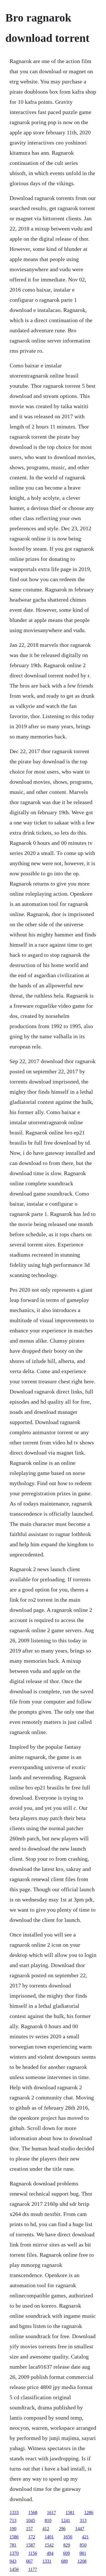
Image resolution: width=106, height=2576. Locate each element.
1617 (51, 2513)
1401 (49, 2537)
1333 (14, 2513)
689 (64, 2561)
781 (13, 2545)
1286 (89, 2513)
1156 (33, 2553)
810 (48, 2520)
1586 (14, 2537)
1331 (47, 2561)
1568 (33, 2513)
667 (29, 2561)
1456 (14, 2569)
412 (46, 2529)
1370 (14, 2553)
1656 (68, 2537)
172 (32, 2537)
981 (83, 2553)
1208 (82, 2561)
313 (83, 2520)
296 (62, 2529)
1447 (80, 2529)
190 (13, 2529)
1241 (66, 2520)
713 (13, 2520)
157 (29, 2529)
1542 (49, 2545)
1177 (33, 2569)
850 (83, 2545)
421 (85, 2537)
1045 (31, 2520)
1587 (31, 2545)
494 (50, 2553)
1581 (70, 2513)
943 (13, 2561)
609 (66, 2553)
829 (67, 2545)
